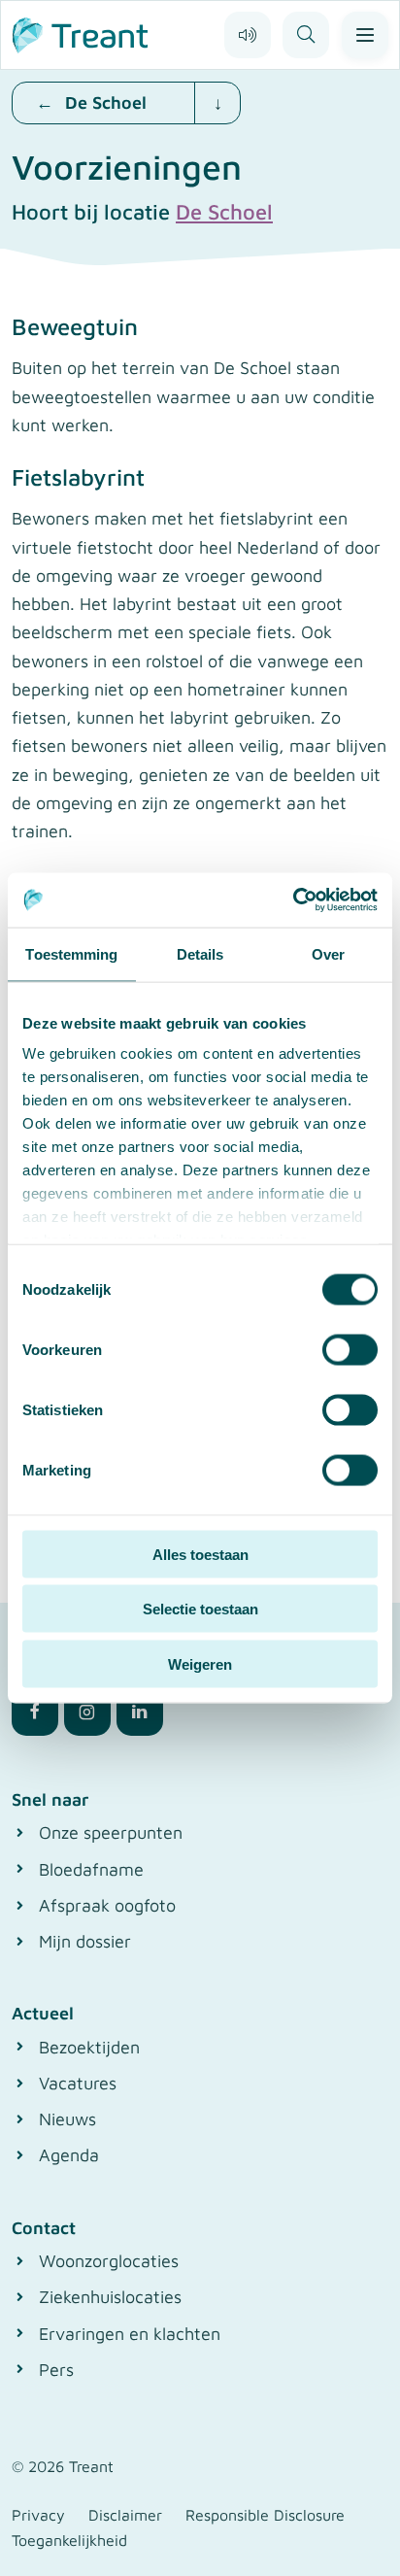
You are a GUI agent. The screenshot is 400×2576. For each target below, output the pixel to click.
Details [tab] (200, 953)
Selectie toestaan (200, 1609)
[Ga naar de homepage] (80, 33)
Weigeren (200, 1663)
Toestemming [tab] (71, 953)
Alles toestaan (200, 1554)
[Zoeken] (306, 35)
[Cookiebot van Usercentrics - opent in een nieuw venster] (293, 900)
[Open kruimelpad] (217, 103)
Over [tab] (328, 953)
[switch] (350, 1349)
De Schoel (224, 212)
